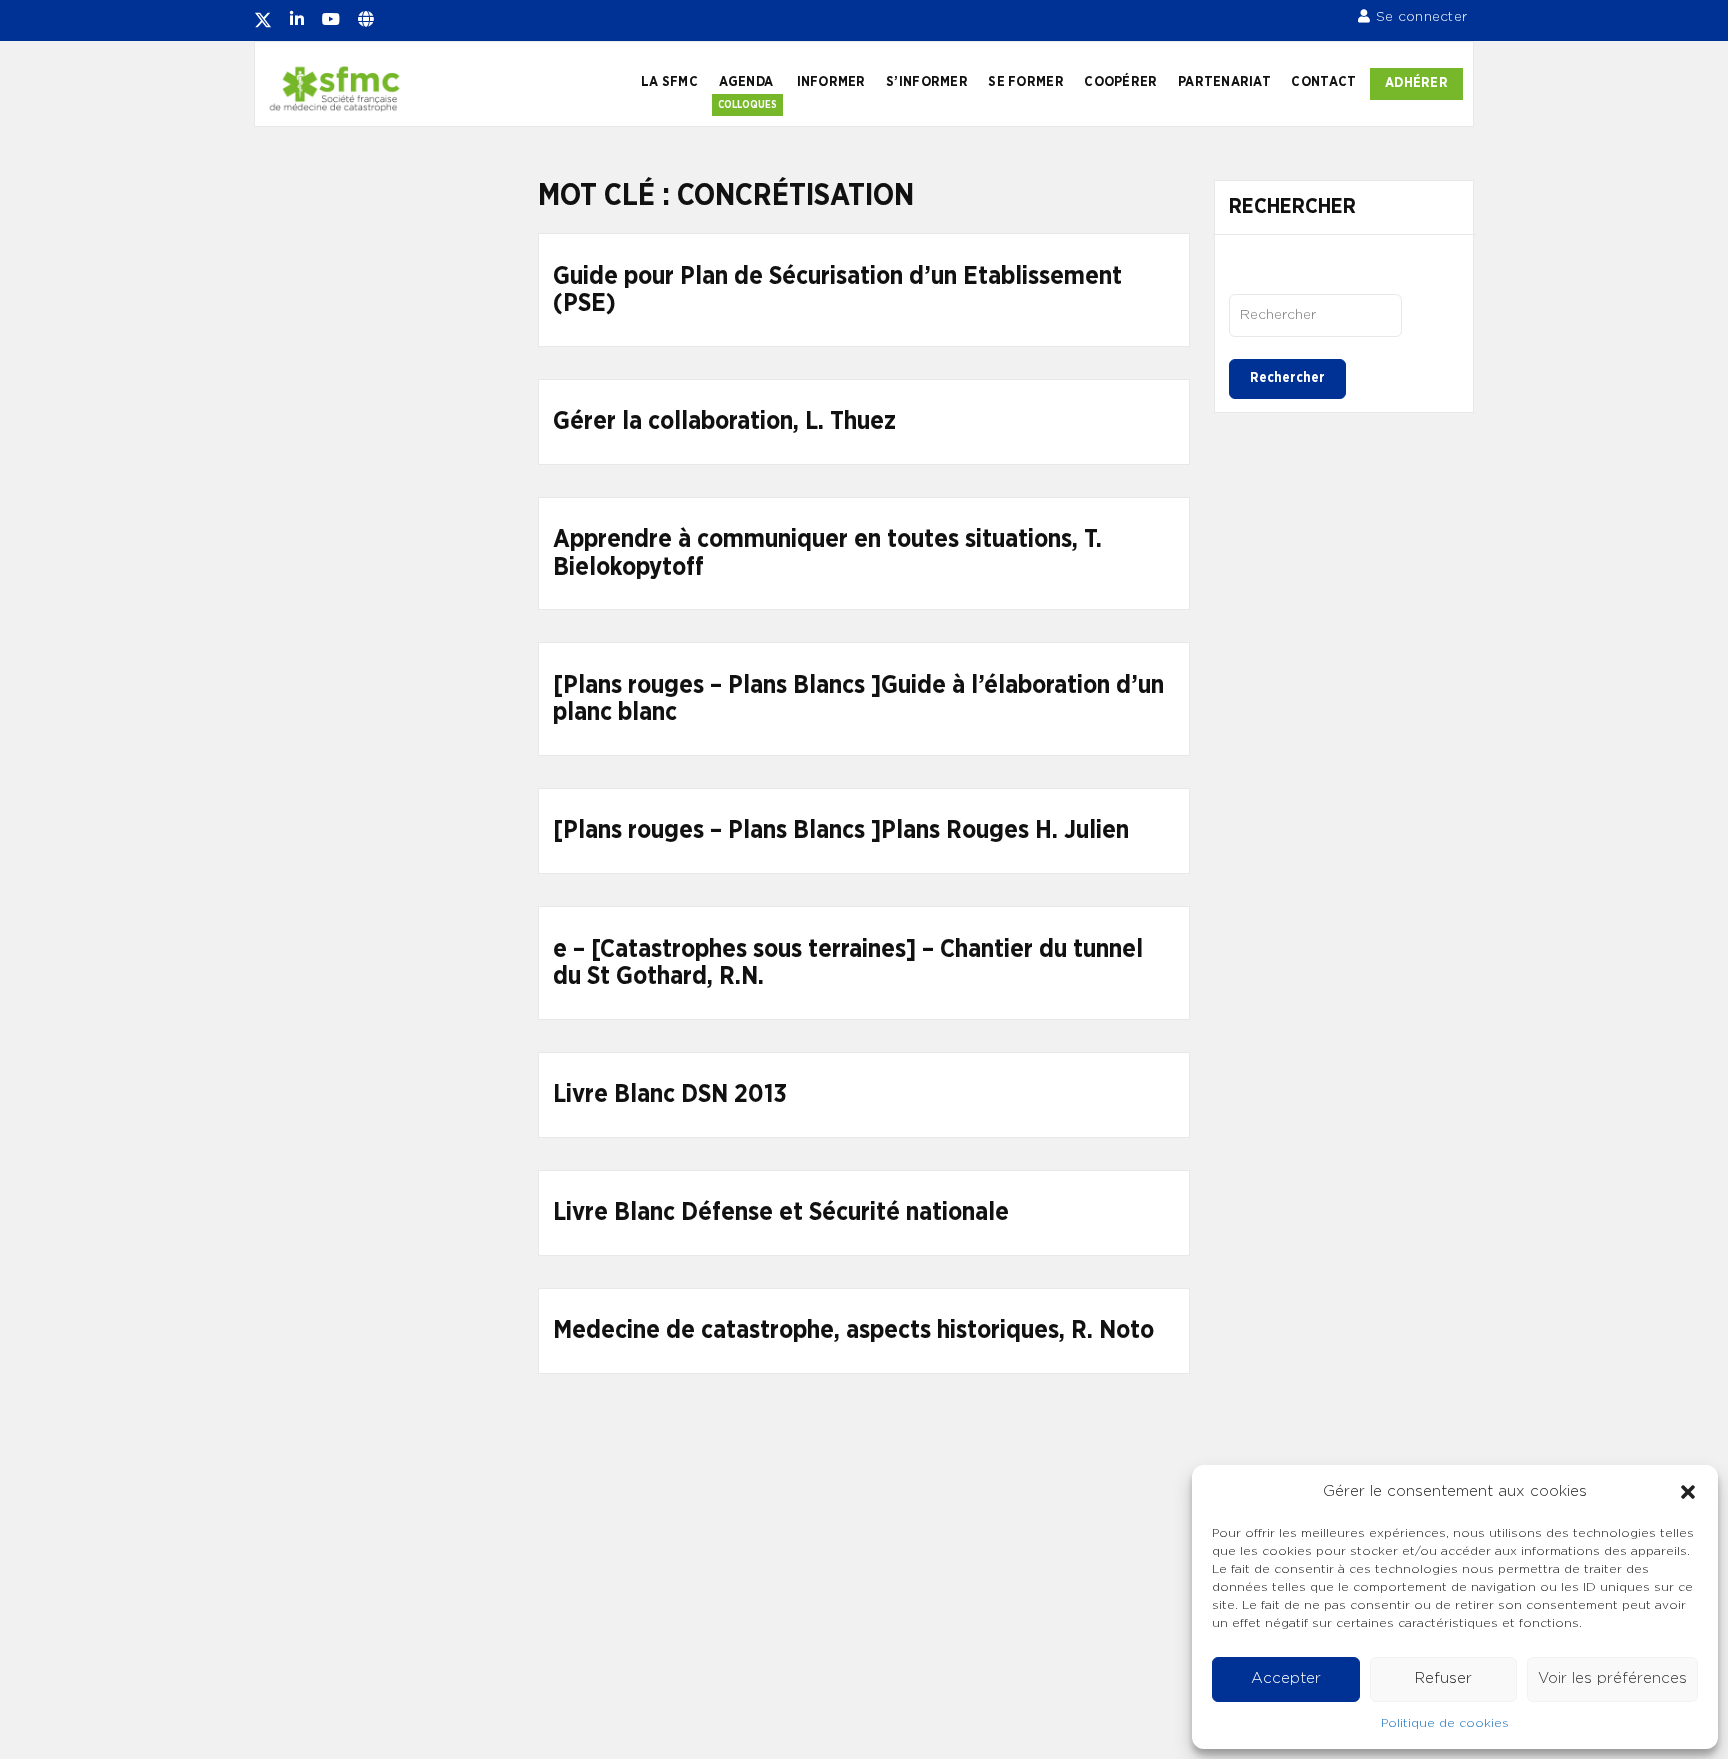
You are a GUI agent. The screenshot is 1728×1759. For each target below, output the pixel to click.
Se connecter (1421, 17)
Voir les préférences (1612, 1678)
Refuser (1443, 1678)
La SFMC (669, 82)
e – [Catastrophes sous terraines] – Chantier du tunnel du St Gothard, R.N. (848, 963)
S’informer (927, 82)
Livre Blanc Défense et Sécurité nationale (781, 1212)
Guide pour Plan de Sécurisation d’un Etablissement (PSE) (837, 290)
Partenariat (1224, 82)
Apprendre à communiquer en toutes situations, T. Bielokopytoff (827, 553)
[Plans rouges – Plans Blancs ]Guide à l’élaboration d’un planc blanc (858, 699)
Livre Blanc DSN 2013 (670, 1094)
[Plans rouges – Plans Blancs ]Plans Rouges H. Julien (841, 830)
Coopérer (1120, 82)
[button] (1688, 1492)
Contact (1323, 82)
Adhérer (1416, 83)
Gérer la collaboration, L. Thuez (724, 421)
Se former (1025, 82)
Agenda (746, 82)
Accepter (1286, 1678)
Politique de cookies (1445, 1723)
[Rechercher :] (1315, 315)
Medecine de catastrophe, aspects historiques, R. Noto (853, 1330)
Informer (831, 82)
